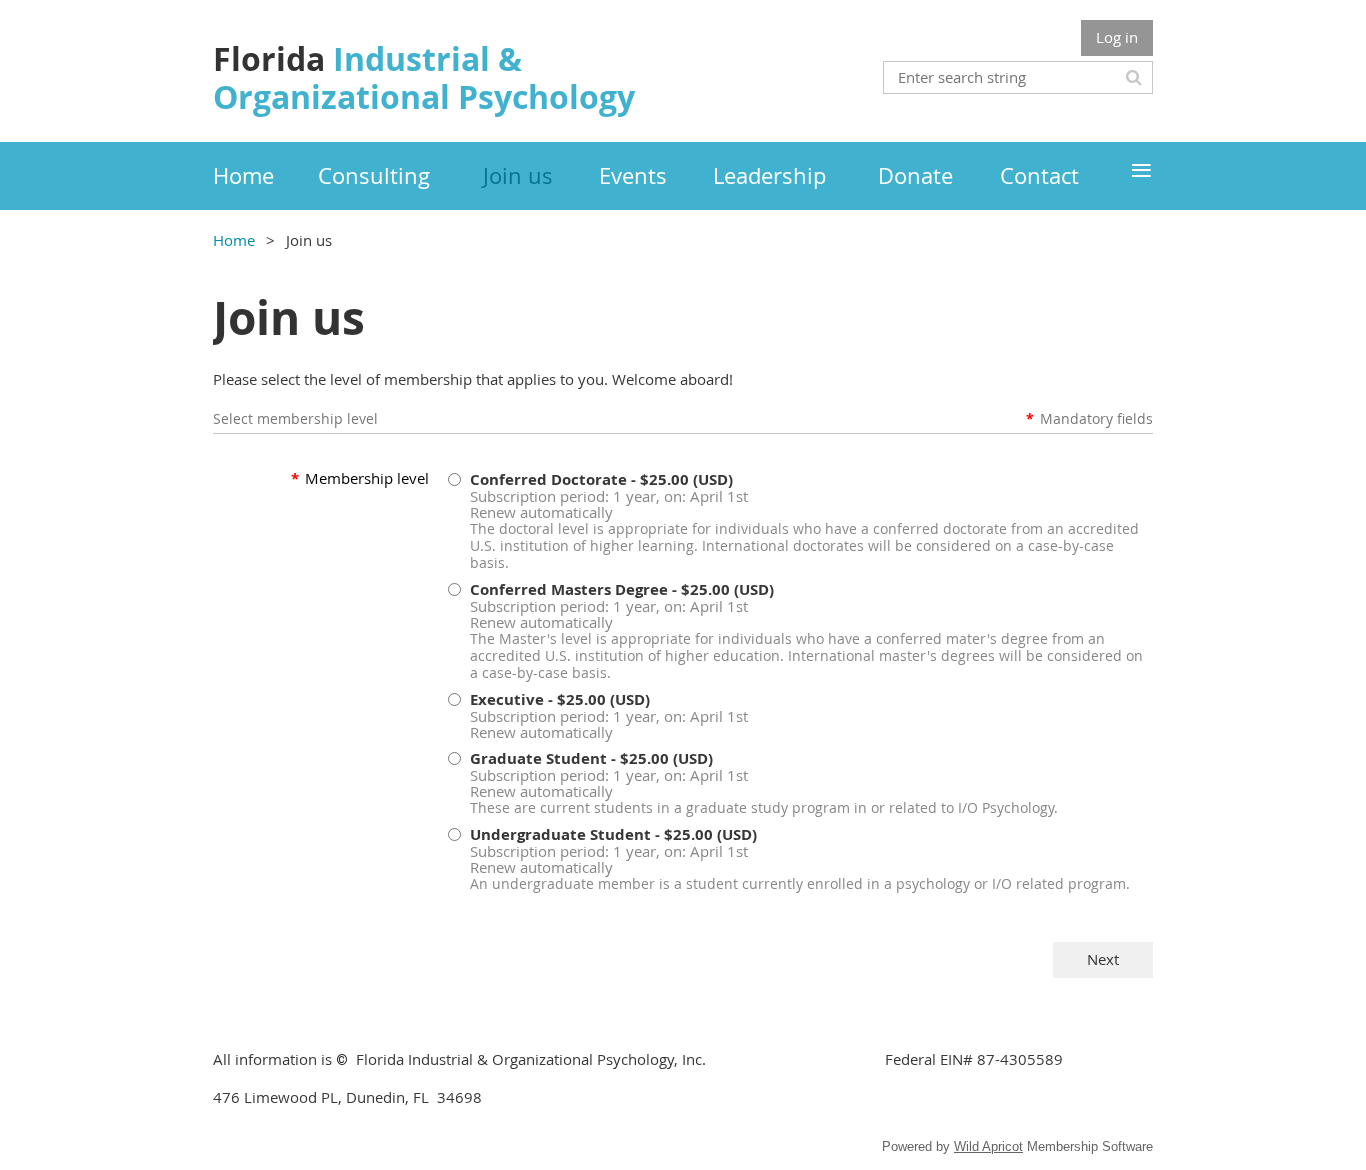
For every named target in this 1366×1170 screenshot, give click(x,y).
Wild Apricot (988, 1146)
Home (234, 240)
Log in (1117, 37)
